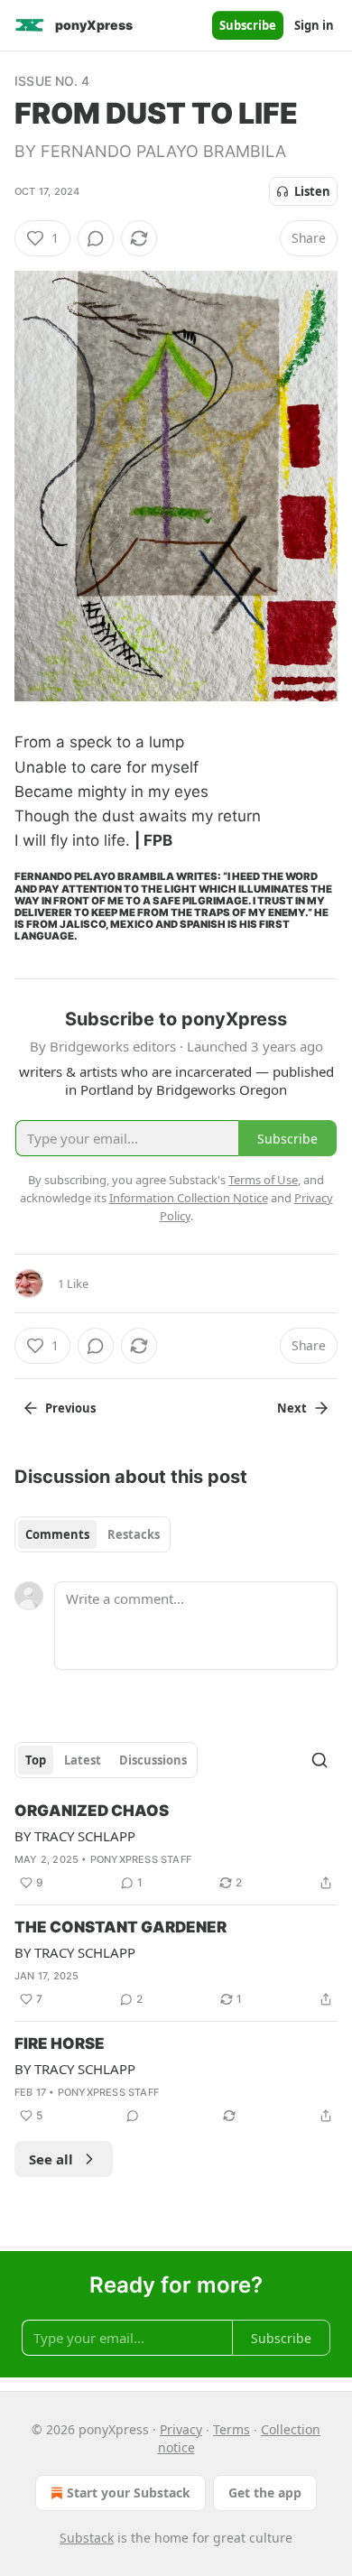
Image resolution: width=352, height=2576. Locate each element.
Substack (87, 2538)
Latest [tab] (83, 1760)
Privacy (181, 2429)
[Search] (320, 1760)
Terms (232, 2429)
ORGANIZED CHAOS (92, 1811)
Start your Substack (129, 2493)
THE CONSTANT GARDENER (120, 1927)
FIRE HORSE (60, 2043)
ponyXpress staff (141, 1859)
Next (292, 1408)
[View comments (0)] (96, 238)
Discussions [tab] (153, 1760)
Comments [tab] (57, 1534)
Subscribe (248, 25)
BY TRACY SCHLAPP (75, 1836)
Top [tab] (36, 1760)
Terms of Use (263, 1180)
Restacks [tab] (134, 1534)
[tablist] (93, 1534)
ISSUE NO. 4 (52, 81)
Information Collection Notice (189, 1198)
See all (51, 2159)
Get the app (265, 2493)
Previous (70, 1408)
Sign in (314, 25)
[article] (176, 1847)
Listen (312, 191)
